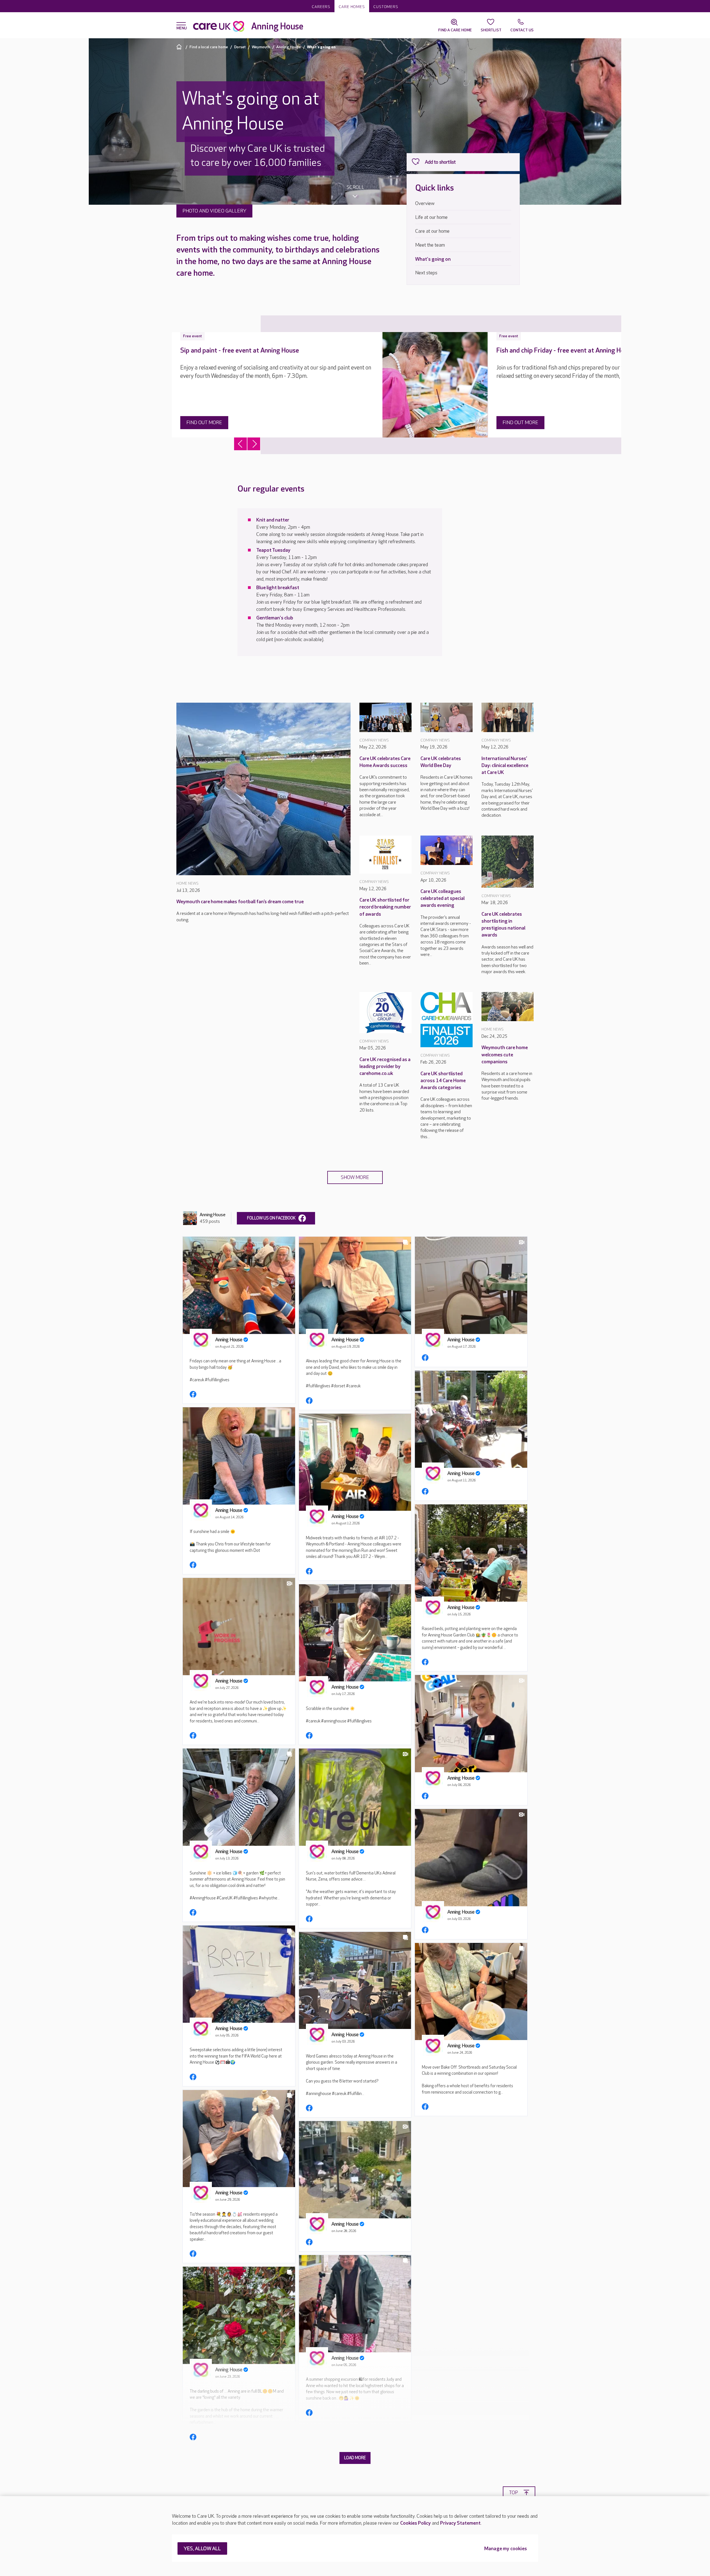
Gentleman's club (275, 618)
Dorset (240, 47)
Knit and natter (273, 520)
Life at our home (431, 217)
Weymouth (261, 47)
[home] (180, 47)
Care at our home (432, 231)
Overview (425, 203)
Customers (386, 7)
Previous (240, 444)
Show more (355, 1177)
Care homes (352, 7)
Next (254, 444)
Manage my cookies (506, 2549)
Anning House (289, 47)
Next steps (426, 273)
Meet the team (430, 245)
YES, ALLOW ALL (202, 2549)
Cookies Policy (415, 2523)
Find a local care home (209, 47)
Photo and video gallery (214, 211)
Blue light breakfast (278, 588)
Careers (321, 7)
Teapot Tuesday (273, 550)
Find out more (204, 423)
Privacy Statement (460, 2523)
